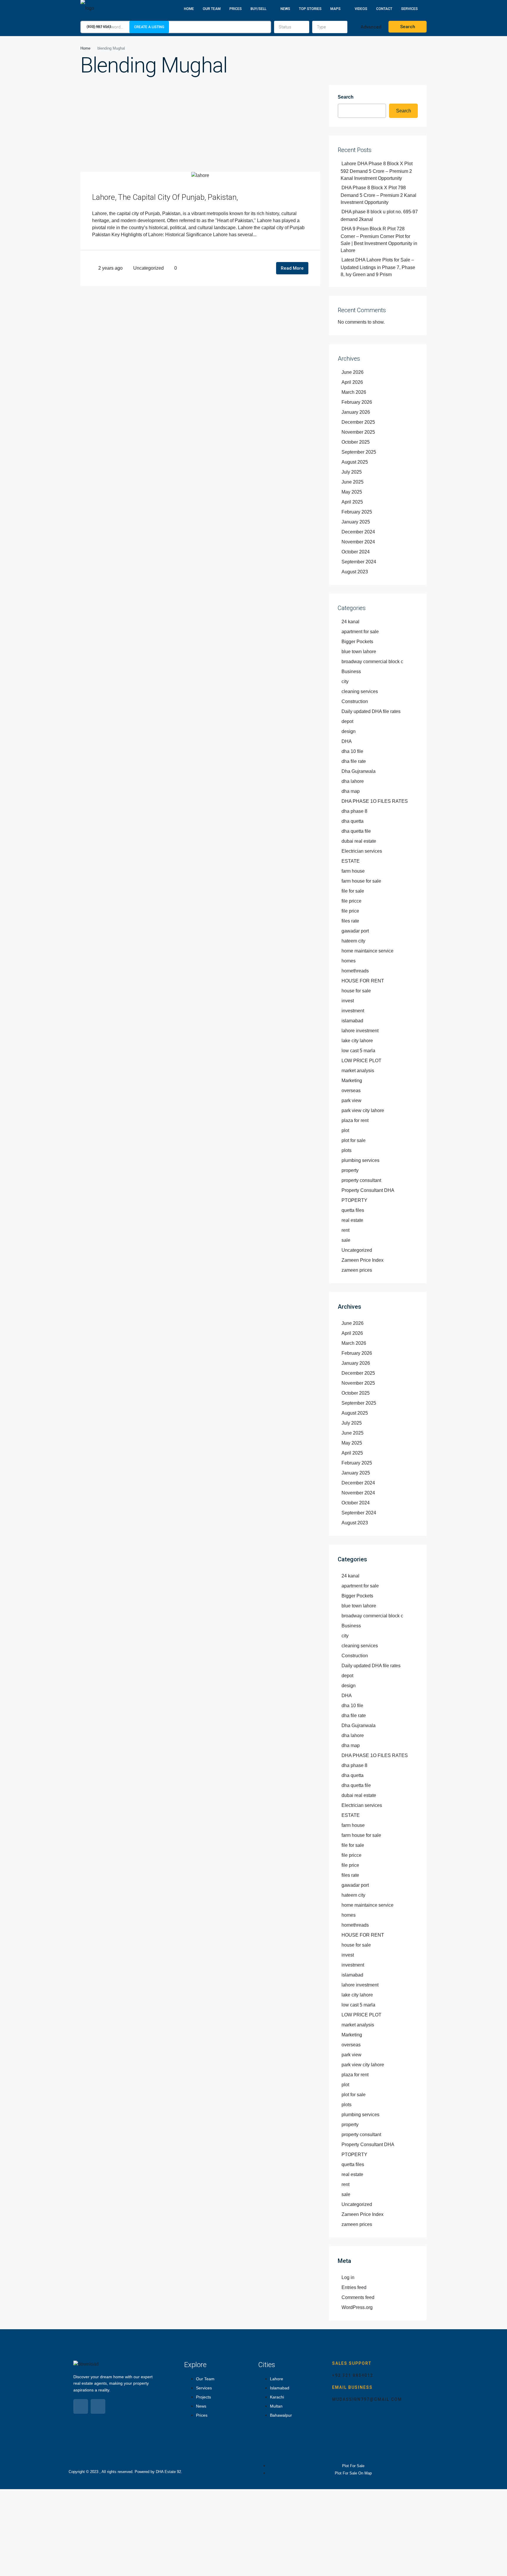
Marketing (352, 1081)
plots (347, 1150)
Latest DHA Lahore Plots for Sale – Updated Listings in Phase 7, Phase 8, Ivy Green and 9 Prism (378, 267)
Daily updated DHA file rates (371, 711)
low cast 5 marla (358, 1051)
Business (351, 672)
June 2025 (353, 482)
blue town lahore (359, 652)
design (349, 731)
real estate (352, 1220)
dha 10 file (352, 751)
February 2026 (357, 402)
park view (351, 1100)
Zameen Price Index (362, 1260)
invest (348, 1001)
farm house (353, 871)
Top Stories (310, 9)
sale (346, 1240)
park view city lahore (363, 1110)
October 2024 (356, 552)
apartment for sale (360, 632)
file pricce (351, 901)
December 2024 (358, 532)
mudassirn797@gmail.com (367, 2399)
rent (345, 1230)
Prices (236, 9)
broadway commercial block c (372, 662)
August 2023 (355, 572)
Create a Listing (149, 27)
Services (409, 9)
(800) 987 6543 (98, 27)
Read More (292, 268)
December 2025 (358, 422)
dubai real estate (359, 841)
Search (346, 97)
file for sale (353, 891)
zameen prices (357, 1270)
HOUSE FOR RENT (363, 981)
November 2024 (358, 542)
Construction (355, 701)
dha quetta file (356, 831)
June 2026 (353, 372)
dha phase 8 (354, 811)
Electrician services (362, 851)
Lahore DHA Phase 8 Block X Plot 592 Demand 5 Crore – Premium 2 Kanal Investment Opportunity (377, 171)
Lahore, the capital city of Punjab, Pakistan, (165, 197)
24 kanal (350, 622)
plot (345, 1130)
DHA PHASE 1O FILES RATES (375, 801)
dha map (351, 791)
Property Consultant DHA (368, 1190)
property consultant (361, 1180)
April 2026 (352, 382)
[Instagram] (98, 2406)
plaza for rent (355, 1120)
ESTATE (351, 861)
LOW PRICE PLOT (361, 1061)
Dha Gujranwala (359, 771)
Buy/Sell (258, 9)
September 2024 (359, 562)
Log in (348, 2277)
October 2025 (356, 442)
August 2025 (355, 462)
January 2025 (356, 522)
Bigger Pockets (357, 642)
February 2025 (357, 512)
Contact (384, 9)
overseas (351, 1091)
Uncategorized (148, 268)
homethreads (355, 971)
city (345, 681)
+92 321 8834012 (353, 2375)
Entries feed (354, 2287)
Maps (336, 9)
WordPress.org (357, 2307)
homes (349, 961)
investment (353, 1011)
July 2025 (352, 472)
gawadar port (355, 931)
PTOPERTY (354, 1200)
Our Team (212, 9)
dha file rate (354, 761)
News (285, 9)
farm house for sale (361, 881)
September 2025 (359, 452)
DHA (347, 741)
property (350, 1170)
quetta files (353, 1210)
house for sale (356, 991)
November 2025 (358, 432)
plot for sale (354, 1140)
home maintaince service (367, 951)
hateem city (353, 941)
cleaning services (360, 691)
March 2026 (354, 392)
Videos (361, 9)
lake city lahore (357, 1041)
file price (350, 911)
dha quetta (353, 821)
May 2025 (352, 492)
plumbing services (360, 1160)
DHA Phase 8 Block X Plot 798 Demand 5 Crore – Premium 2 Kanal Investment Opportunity (378, 195)
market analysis (358, 1071)
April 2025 (352, 502)
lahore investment (360, 1031)
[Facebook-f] (81, 2406)
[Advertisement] (200, 128)
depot (347, 721)
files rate (350, 921)
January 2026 (356, 412)
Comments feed (358, 2297)
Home (189, 9)
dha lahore (353, 781)
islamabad (352, 1021)
